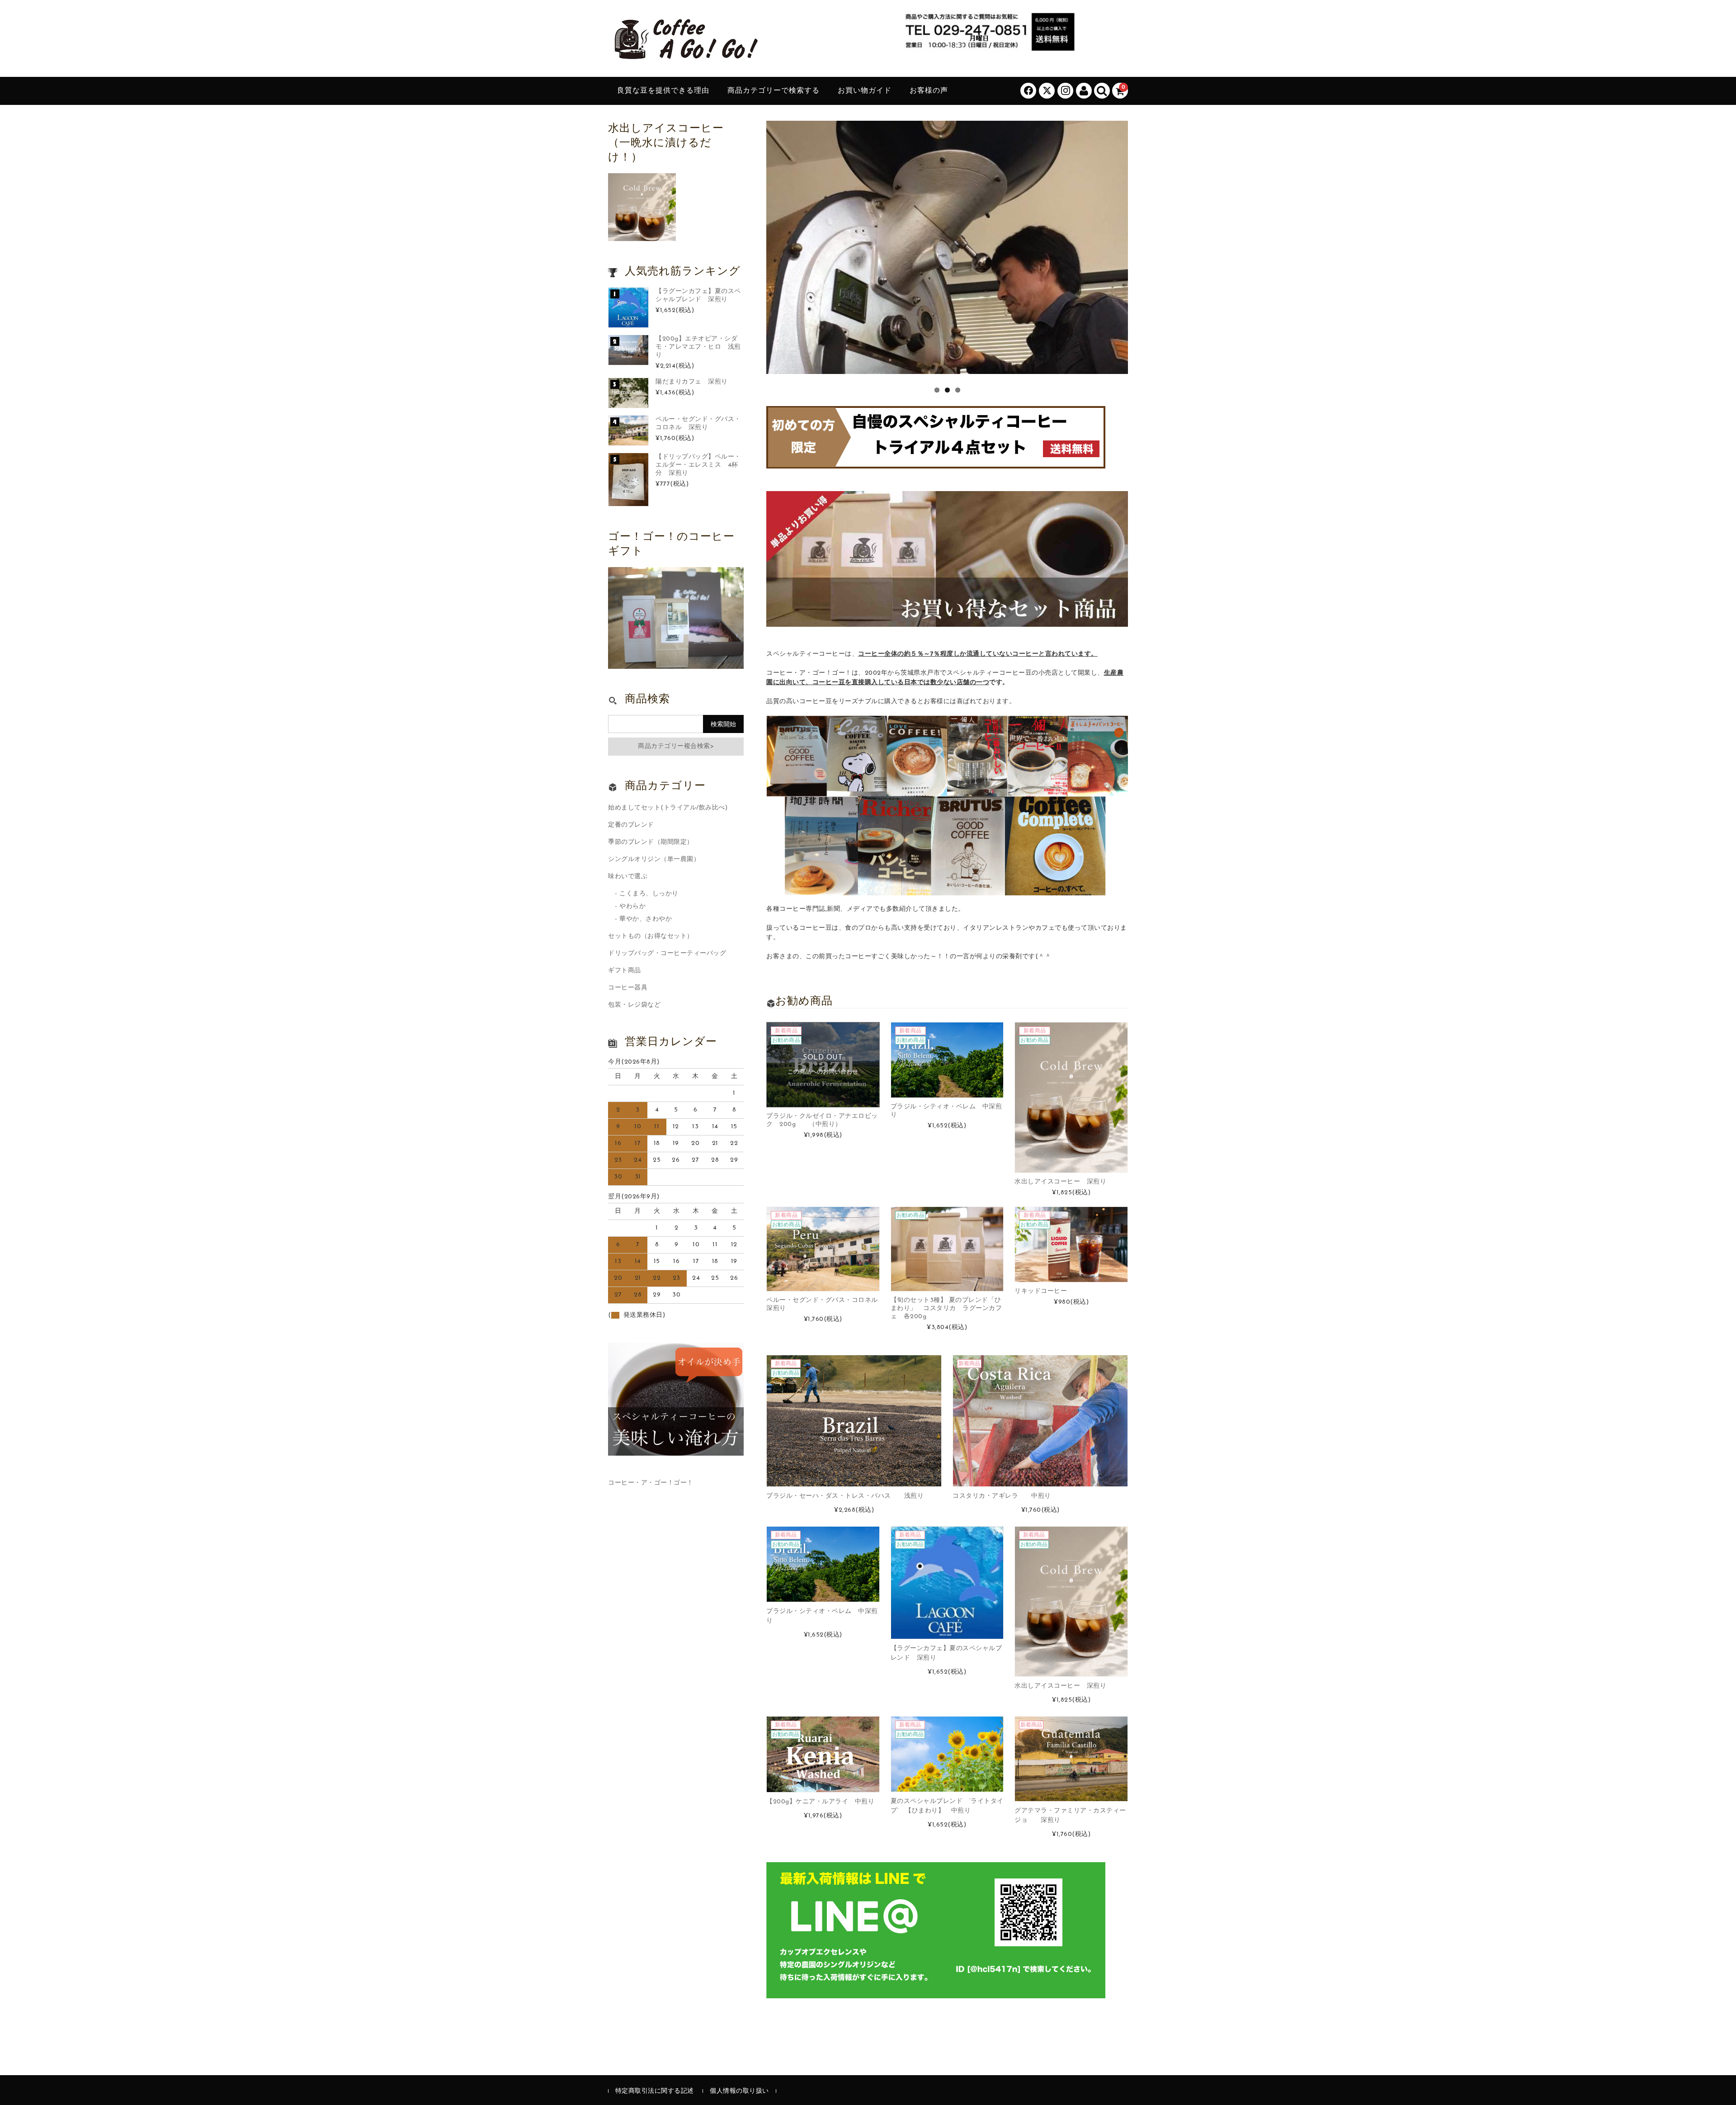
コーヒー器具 (628, 988)
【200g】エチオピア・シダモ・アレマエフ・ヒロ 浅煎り (698, 347)
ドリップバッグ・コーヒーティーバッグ (667, 953)
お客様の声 (929, 91)
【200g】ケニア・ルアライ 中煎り (820, 1802)
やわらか (632, 906)
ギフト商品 (625, 971)
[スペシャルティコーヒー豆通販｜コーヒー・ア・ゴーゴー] (685, 56)
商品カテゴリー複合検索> (676, 746)
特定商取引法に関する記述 (655, 2091)
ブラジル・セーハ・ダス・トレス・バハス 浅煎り (845, 1496)
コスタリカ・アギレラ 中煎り (1002, 1496)
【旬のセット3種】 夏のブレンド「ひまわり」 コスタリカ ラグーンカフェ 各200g (946, 1308)
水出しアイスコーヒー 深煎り (1060, 1182)
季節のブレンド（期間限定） (651, 842)
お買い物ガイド (865, 91)
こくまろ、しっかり (649, 894)
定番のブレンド (631, 825)
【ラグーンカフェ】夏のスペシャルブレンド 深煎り (698, 296)
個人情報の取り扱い (739, 2091)
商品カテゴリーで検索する (774, 91)
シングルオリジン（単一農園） (654, 859)
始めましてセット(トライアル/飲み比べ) (668, 808)
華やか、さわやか (646, 919)
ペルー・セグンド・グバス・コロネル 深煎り (698, 423)
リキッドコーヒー (1041, 1291)
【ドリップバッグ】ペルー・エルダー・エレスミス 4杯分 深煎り (698, 465)
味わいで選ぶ (628, 877)
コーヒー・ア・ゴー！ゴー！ (651, 1483)
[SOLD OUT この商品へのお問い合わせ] (823, 1103)
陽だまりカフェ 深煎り (692, 382)
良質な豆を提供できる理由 (663, 91)
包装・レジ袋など (634, 1005)
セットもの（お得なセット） (651, 936)
